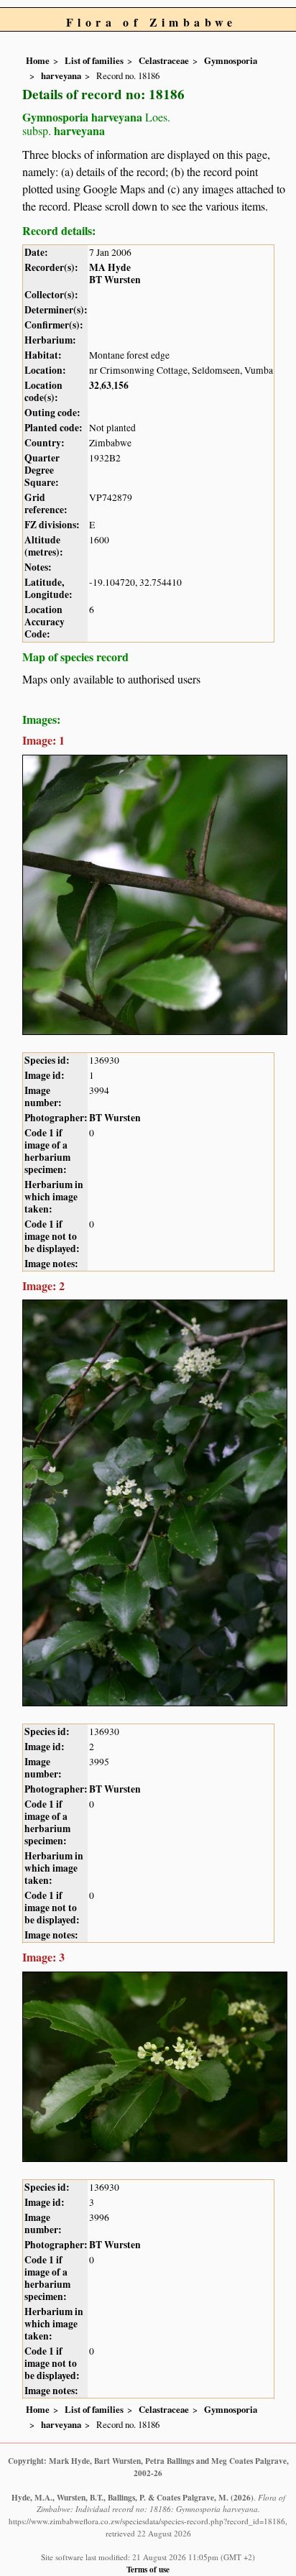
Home (38, 60)
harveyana (61, 75)
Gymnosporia (231, 60)
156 (121, 385)
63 (106, 385)
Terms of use (148, 2569)
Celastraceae (164, 60)
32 (94, 385)
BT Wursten (115, 280)
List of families (94, 60)
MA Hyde (110, 267)
